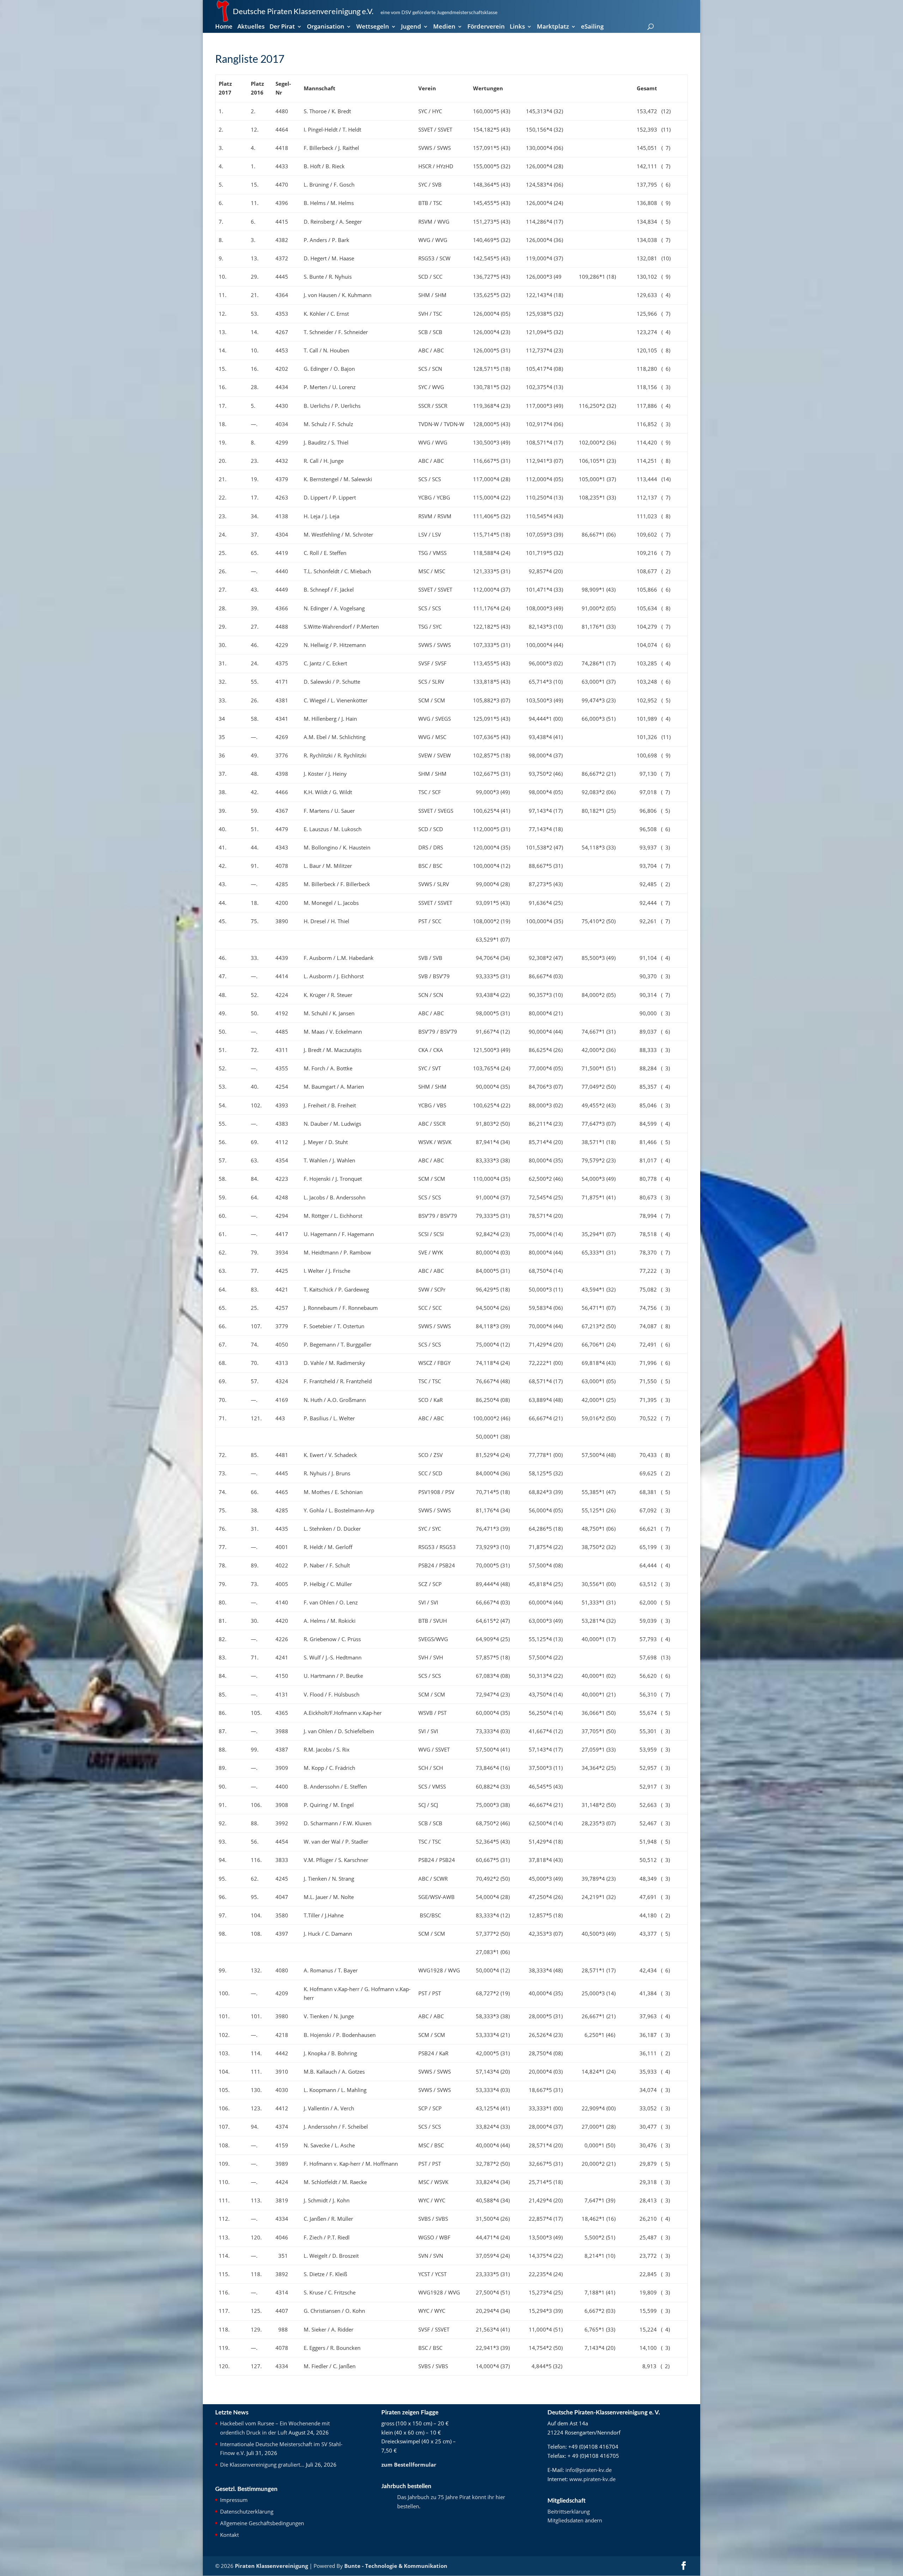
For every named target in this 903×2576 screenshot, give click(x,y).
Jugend (411, 27)
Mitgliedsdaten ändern (575, 2520)
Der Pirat (282, 27)
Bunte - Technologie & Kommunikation (396, 2566)
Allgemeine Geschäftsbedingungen (262, 2523)
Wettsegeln (373, 27)
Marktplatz (553, 27)
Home (224, 27)
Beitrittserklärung (569, 2511)
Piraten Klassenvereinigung (271, 2566)
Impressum (234, 2500)
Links (517, 27)
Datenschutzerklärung (247, 2511)
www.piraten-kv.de (592, 2479)
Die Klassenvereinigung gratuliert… (262, 2465)
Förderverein (486, 27)
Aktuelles (251, 27)
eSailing (592, 27)
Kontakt (229, 2535)
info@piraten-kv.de (589, 2470)
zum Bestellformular (409, 2465)
